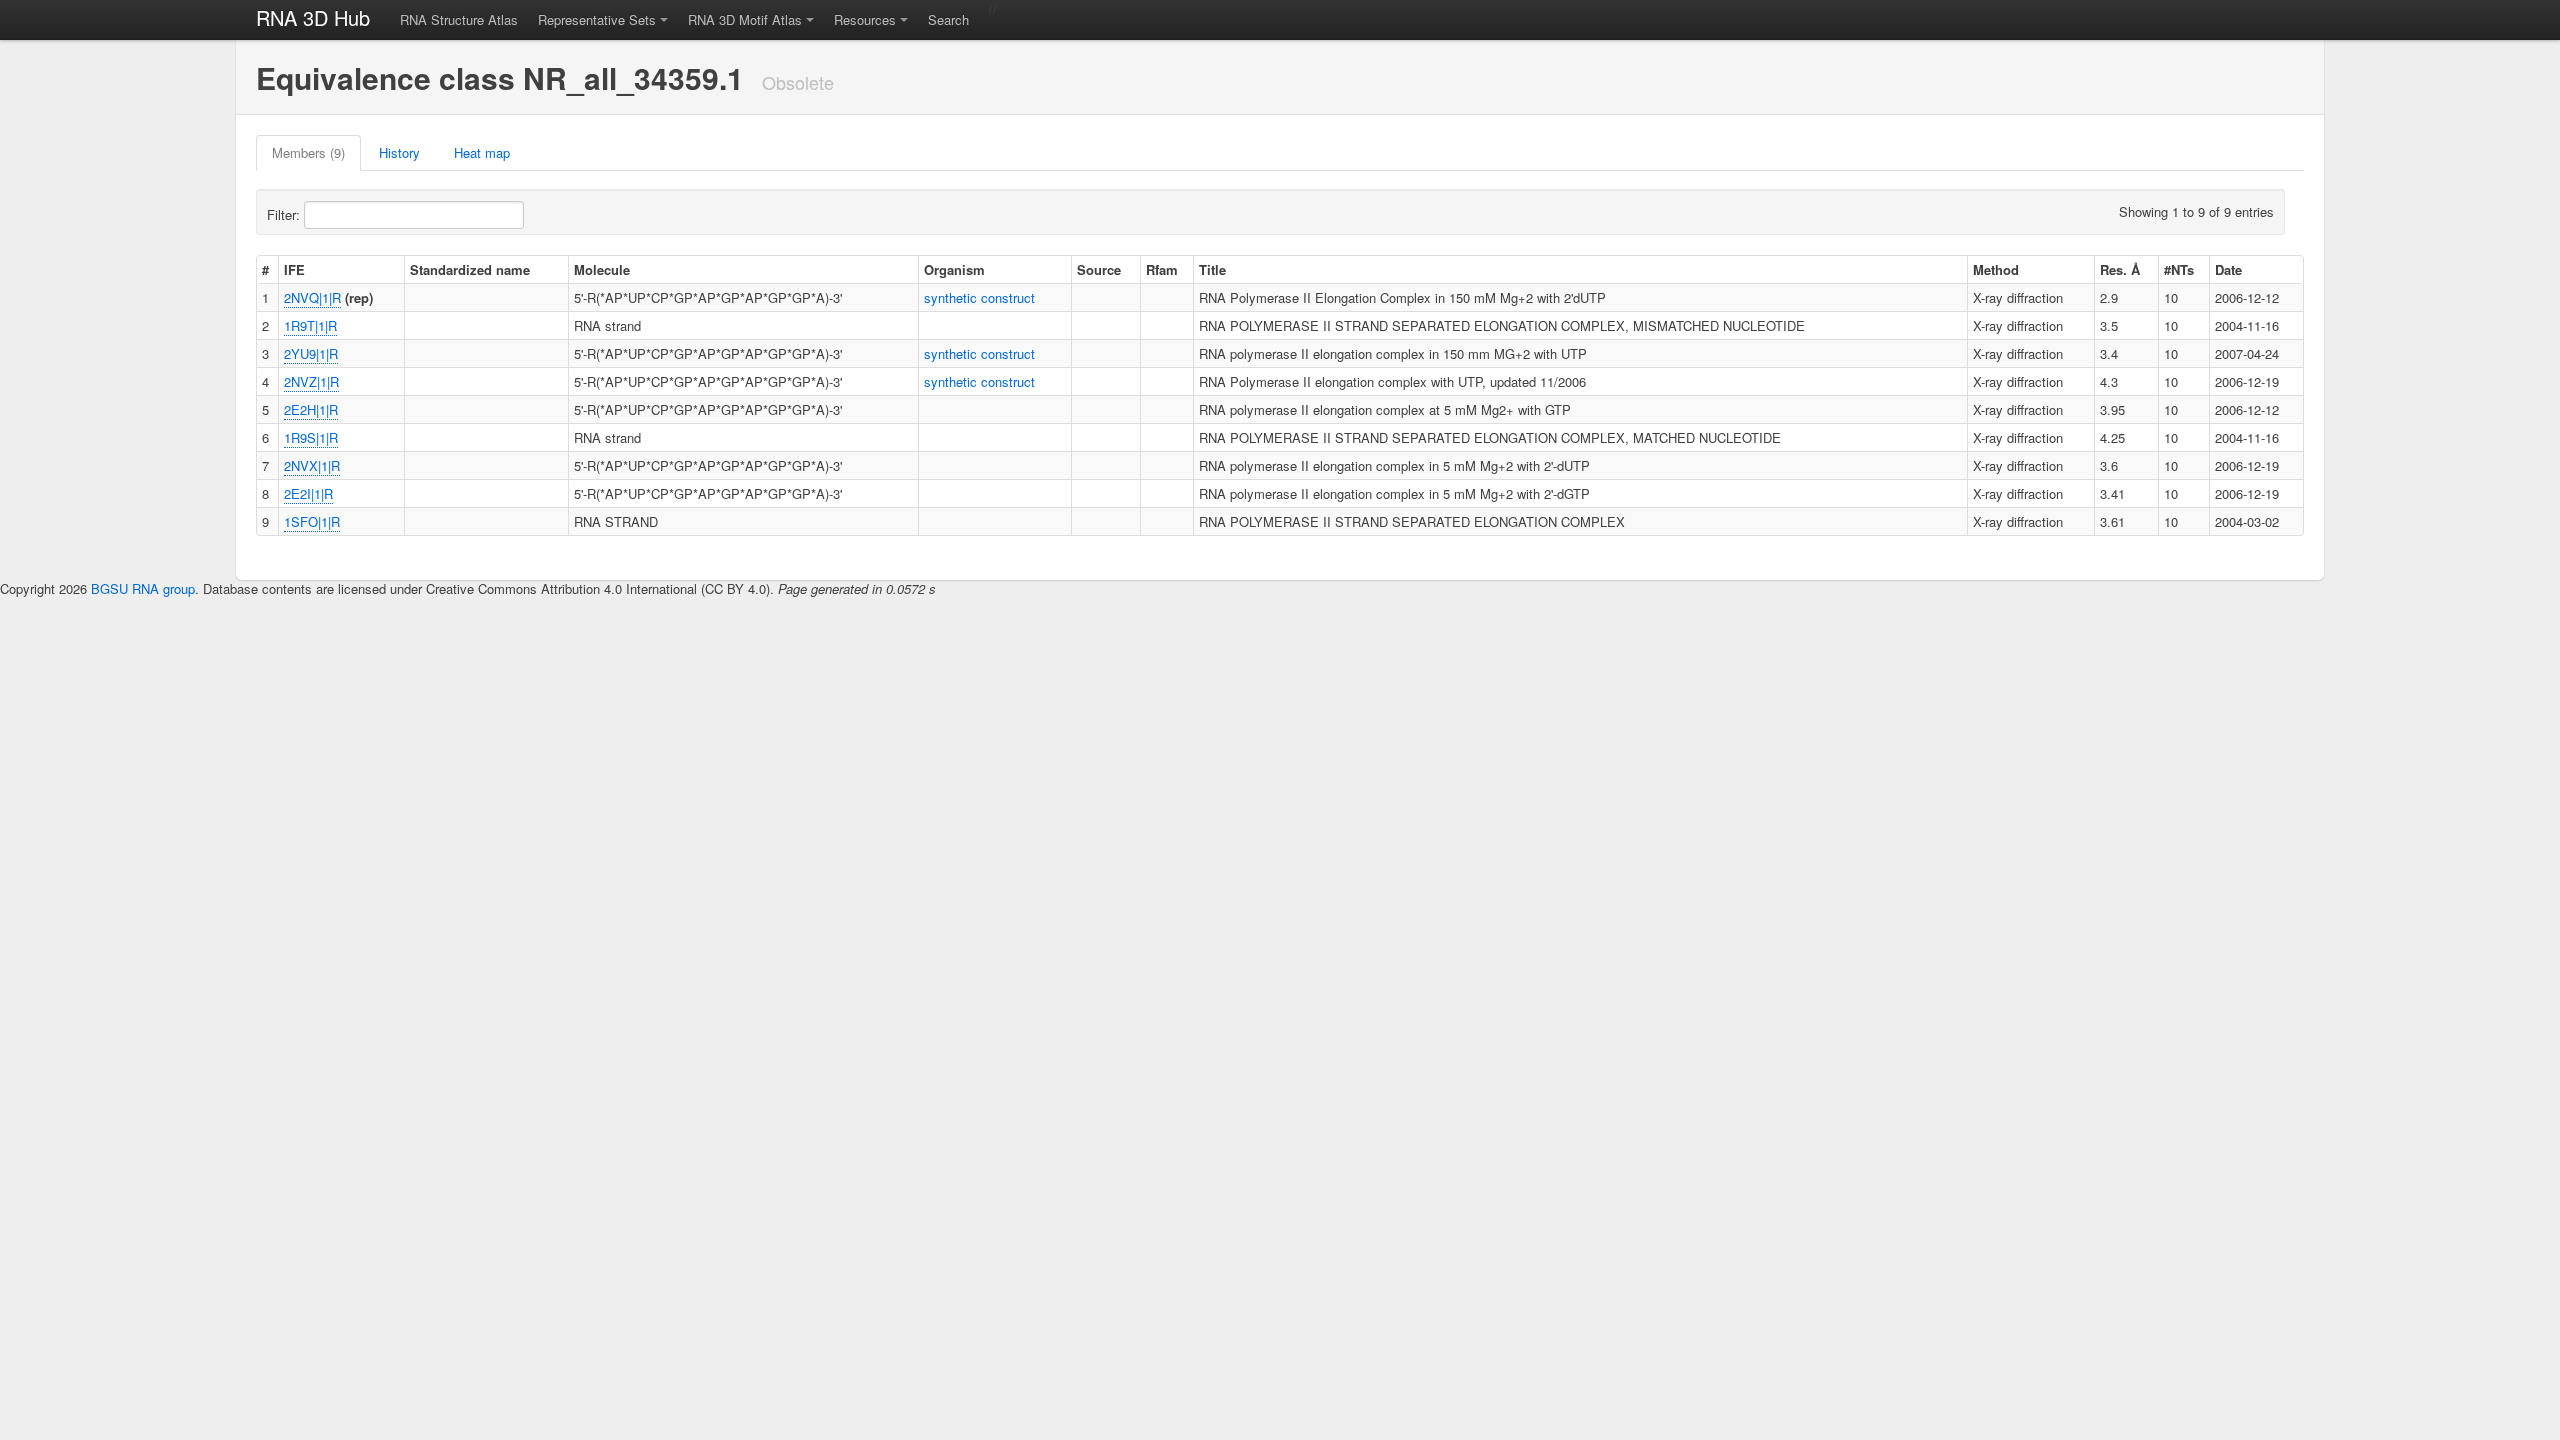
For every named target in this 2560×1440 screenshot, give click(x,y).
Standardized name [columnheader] (470, 269)
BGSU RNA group (143, 588)
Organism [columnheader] (954, 269)
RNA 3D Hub (313, 17)
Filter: (285, 214)
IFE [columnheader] (294, 269)
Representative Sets (597, 19)
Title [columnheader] (1212, 269)
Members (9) (308, 152)
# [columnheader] (265, 269)
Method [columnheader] (1996, 269)
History (399, 152)
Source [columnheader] (1099, 269)
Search (948, 19)
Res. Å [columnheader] (2120, 269)
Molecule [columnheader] (602, 269)
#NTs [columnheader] (2179, 269)
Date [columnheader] (2228, 269)
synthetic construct (979, 297)
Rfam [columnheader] (1162, 269)
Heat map (482, 152)
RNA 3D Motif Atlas (745, 19)
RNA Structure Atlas (459, 19)
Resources (865, 19)
